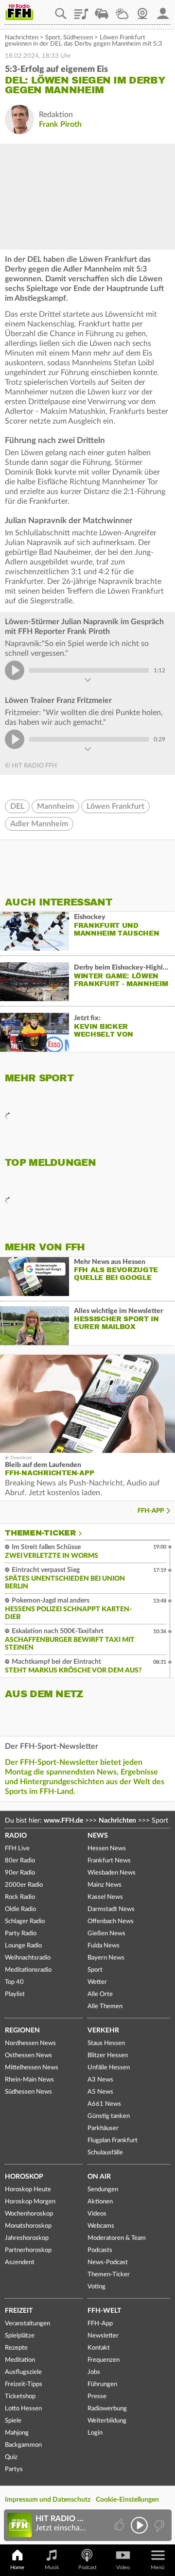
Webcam (142, 10)
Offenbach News (111, 1921)
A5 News (100, 2092)
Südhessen (78, 38)
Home (17, 2567)
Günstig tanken (109, 2116)
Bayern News (106, 1958)
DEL (17, 806)
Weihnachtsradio (28, 1958)
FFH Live (17, 1849)
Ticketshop (20, 2397)
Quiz (11, 2457)
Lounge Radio (23, 1946)
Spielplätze (20, 2336)
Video (123, 2567)
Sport (53, 38)
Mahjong (17, 2433)
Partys (14, 2469)
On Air (99, 2177)
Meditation (20, 2360)
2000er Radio (24, 1885)
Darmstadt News (111, 1909)
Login (95, 2433)
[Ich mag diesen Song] (120, 2525)
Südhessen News (28, 2092)
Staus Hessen (106, 2043)
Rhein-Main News (29, 2080)
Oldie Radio (20, 1909)
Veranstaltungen (27, 2324)
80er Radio (20, 1861)
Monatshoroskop (28, 2226)
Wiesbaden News (112, 1873)
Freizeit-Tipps (24, 2384)
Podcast (87, 2567)
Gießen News (106, 1934)
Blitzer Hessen (108, 2056)
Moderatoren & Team (117, 2238)
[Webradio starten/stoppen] (139, 2525)
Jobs (94, 2372)
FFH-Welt (104, 2311)
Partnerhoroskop (28, 2250)
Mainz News (105, 1885)
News (98, 1836)
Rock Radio (20, 1897)
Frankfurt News (109, 1861)
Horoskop (24, 2177)
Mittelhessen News (32, 2068)
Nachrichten (22, 38)
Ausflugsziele (23, 2372)
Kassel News (105, 1897)
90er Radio (20, 1873)
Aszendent (20, 2262)
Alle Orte (100, 1994)
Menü (157, 2567)
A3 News (100, 2080)
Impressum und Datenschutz (48, 2500)
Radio (16, 1836)
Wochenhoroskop (29, 2214)
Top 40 (14, 1982)
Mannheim (55, 806)
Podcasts (100, 2250)
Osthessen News (28, 2056)
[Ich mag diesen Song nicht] (158, 2525)
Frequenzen (104, 2360)
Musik (52, 2567)
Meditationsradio (28, 1970)
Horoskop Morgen (30, 2202)
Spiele (13, 2421)
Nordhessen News (30, 2043)
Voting (96, 2287)
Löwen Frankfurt (115, 806)
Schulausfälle (105, 2153)
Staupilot (102, 10)
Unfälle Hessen (109, 2068)
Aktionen (100, 2202)
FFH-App (151, 1511)
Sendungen (103, 2190)
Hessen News (107, 1849)
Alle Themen (105, 2006)
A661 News (104, 2104)
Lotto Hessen (23, 2409)
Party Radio (21, 1934)
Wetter (122, 10)
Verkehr (103, 2030)
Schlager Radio (25, 1921)
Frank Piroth (60, 124)
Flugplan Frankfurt (113, 2141)
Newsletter (103, 2336)
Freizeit (19, 2311)
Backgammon (23, 2445)
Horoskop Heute (28, 2190)
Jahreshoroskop (27, 2238)
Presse (97, 2397)
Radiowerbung (107, 2409)
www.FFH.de (63, 1821)
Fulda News (104, 1946)
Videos (97, 2214)
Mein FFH (163, 10)
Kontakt (99, 2348)
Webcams (101, 2226)
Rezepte (16, 2348)
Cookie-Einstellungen (127, 2500)
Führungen (102, 2384)
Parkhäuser (103, 2128)
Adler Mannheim (39, 824)
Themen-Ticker (40, 1533)
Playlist (81, 10)
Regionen (22, 2030)
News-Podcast (108, 2262)
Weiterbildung (107, 2421)
